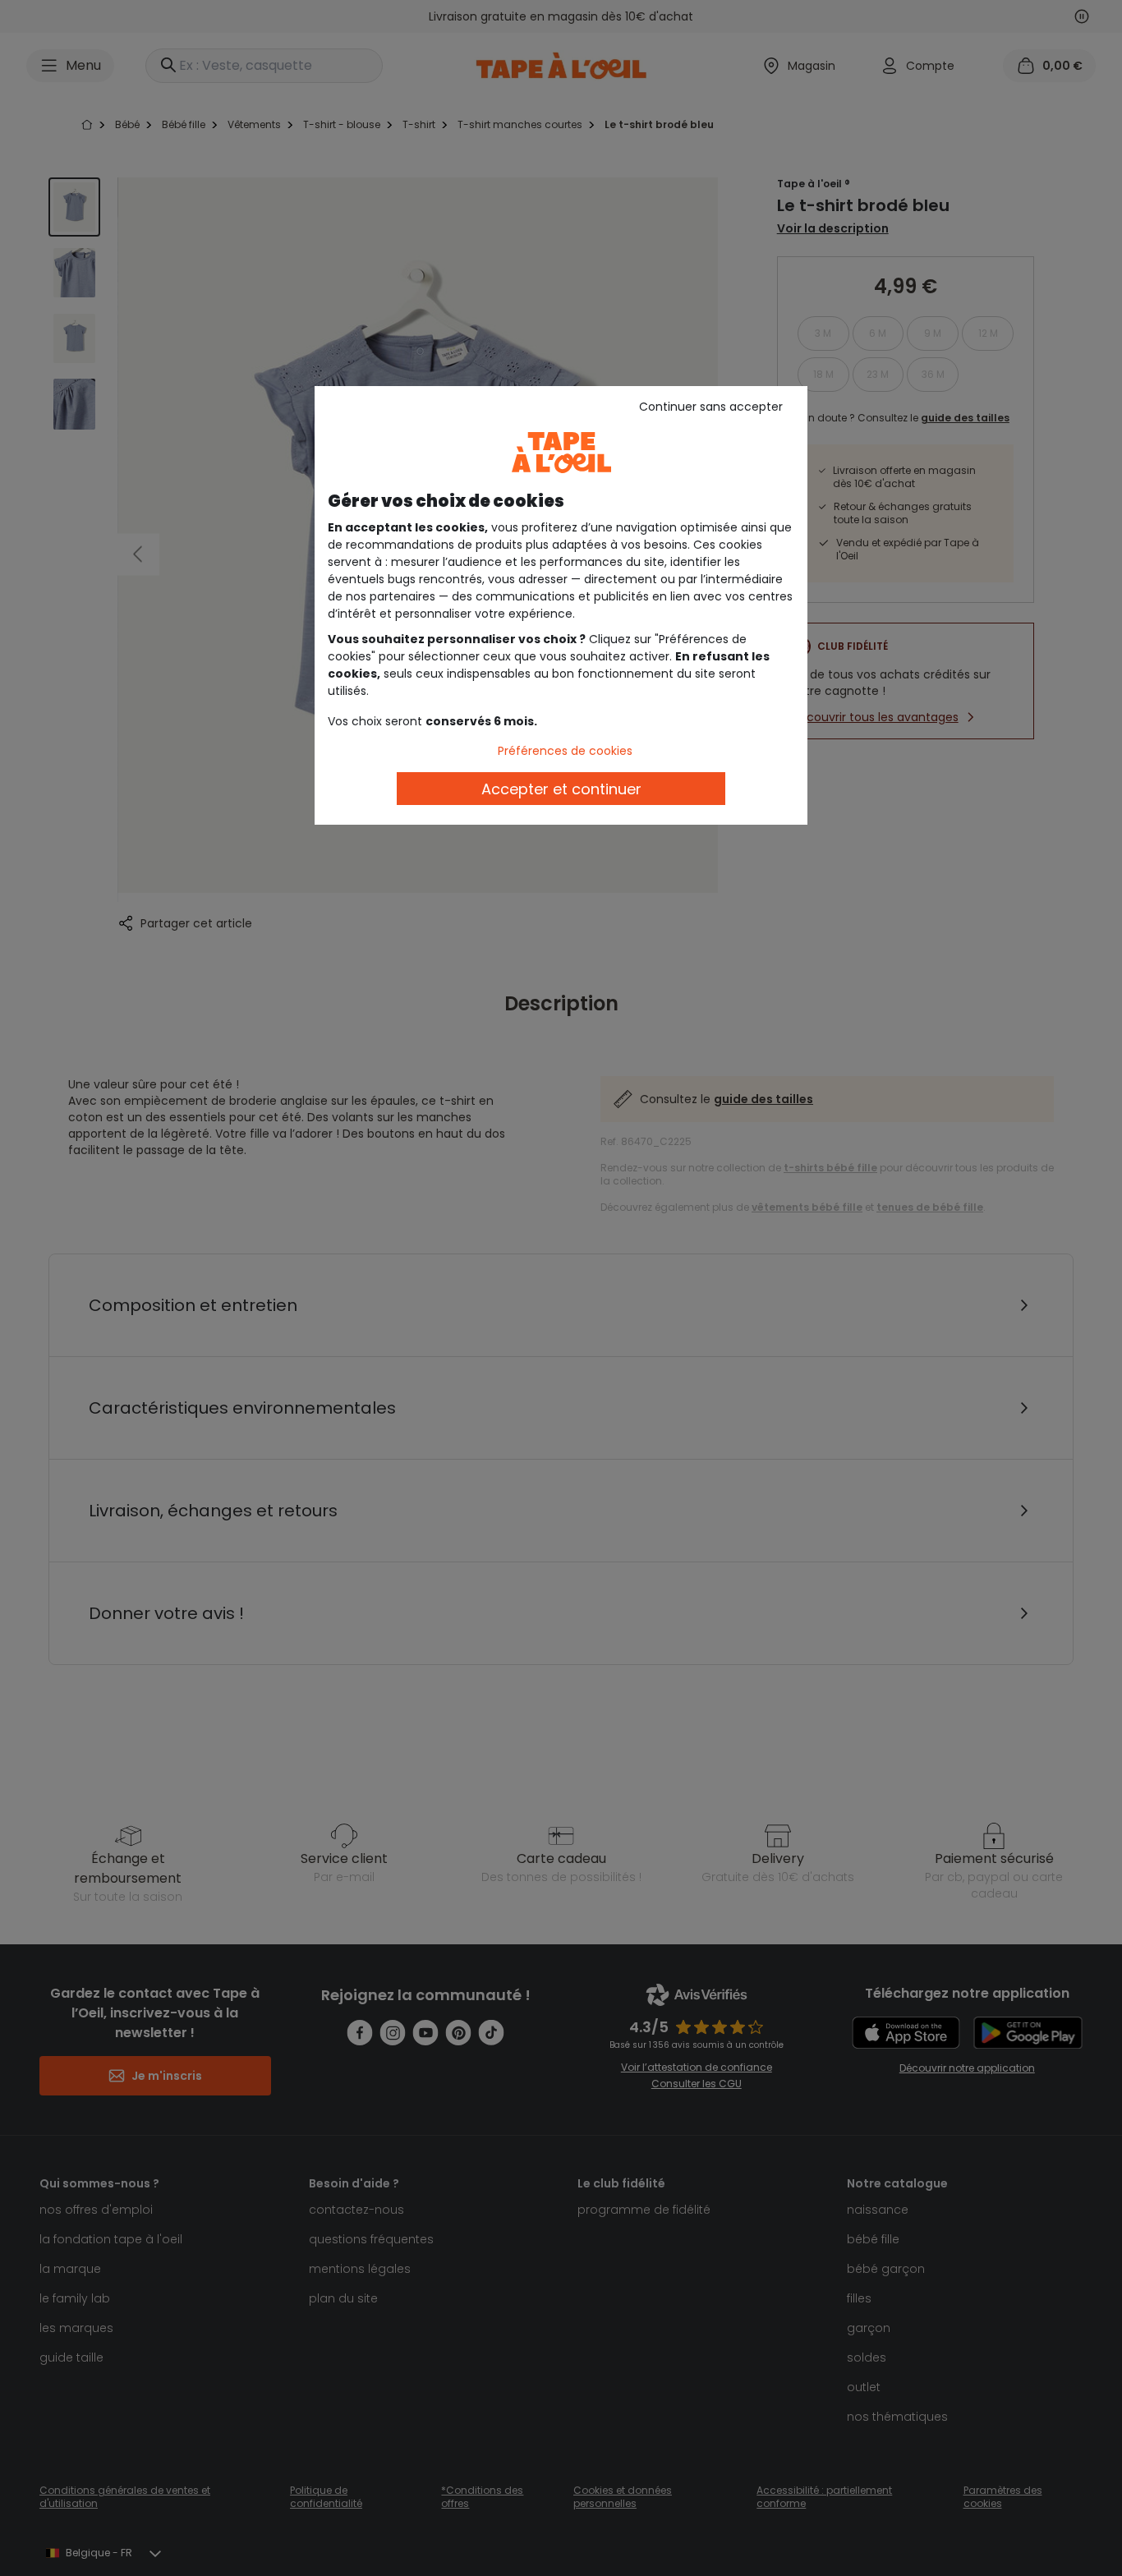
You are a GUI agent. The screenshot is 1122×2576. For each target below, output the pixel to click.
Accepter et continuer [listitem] (561, 789)
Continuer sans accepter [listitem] (711, 407)
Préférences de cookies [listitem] (565, 751)
